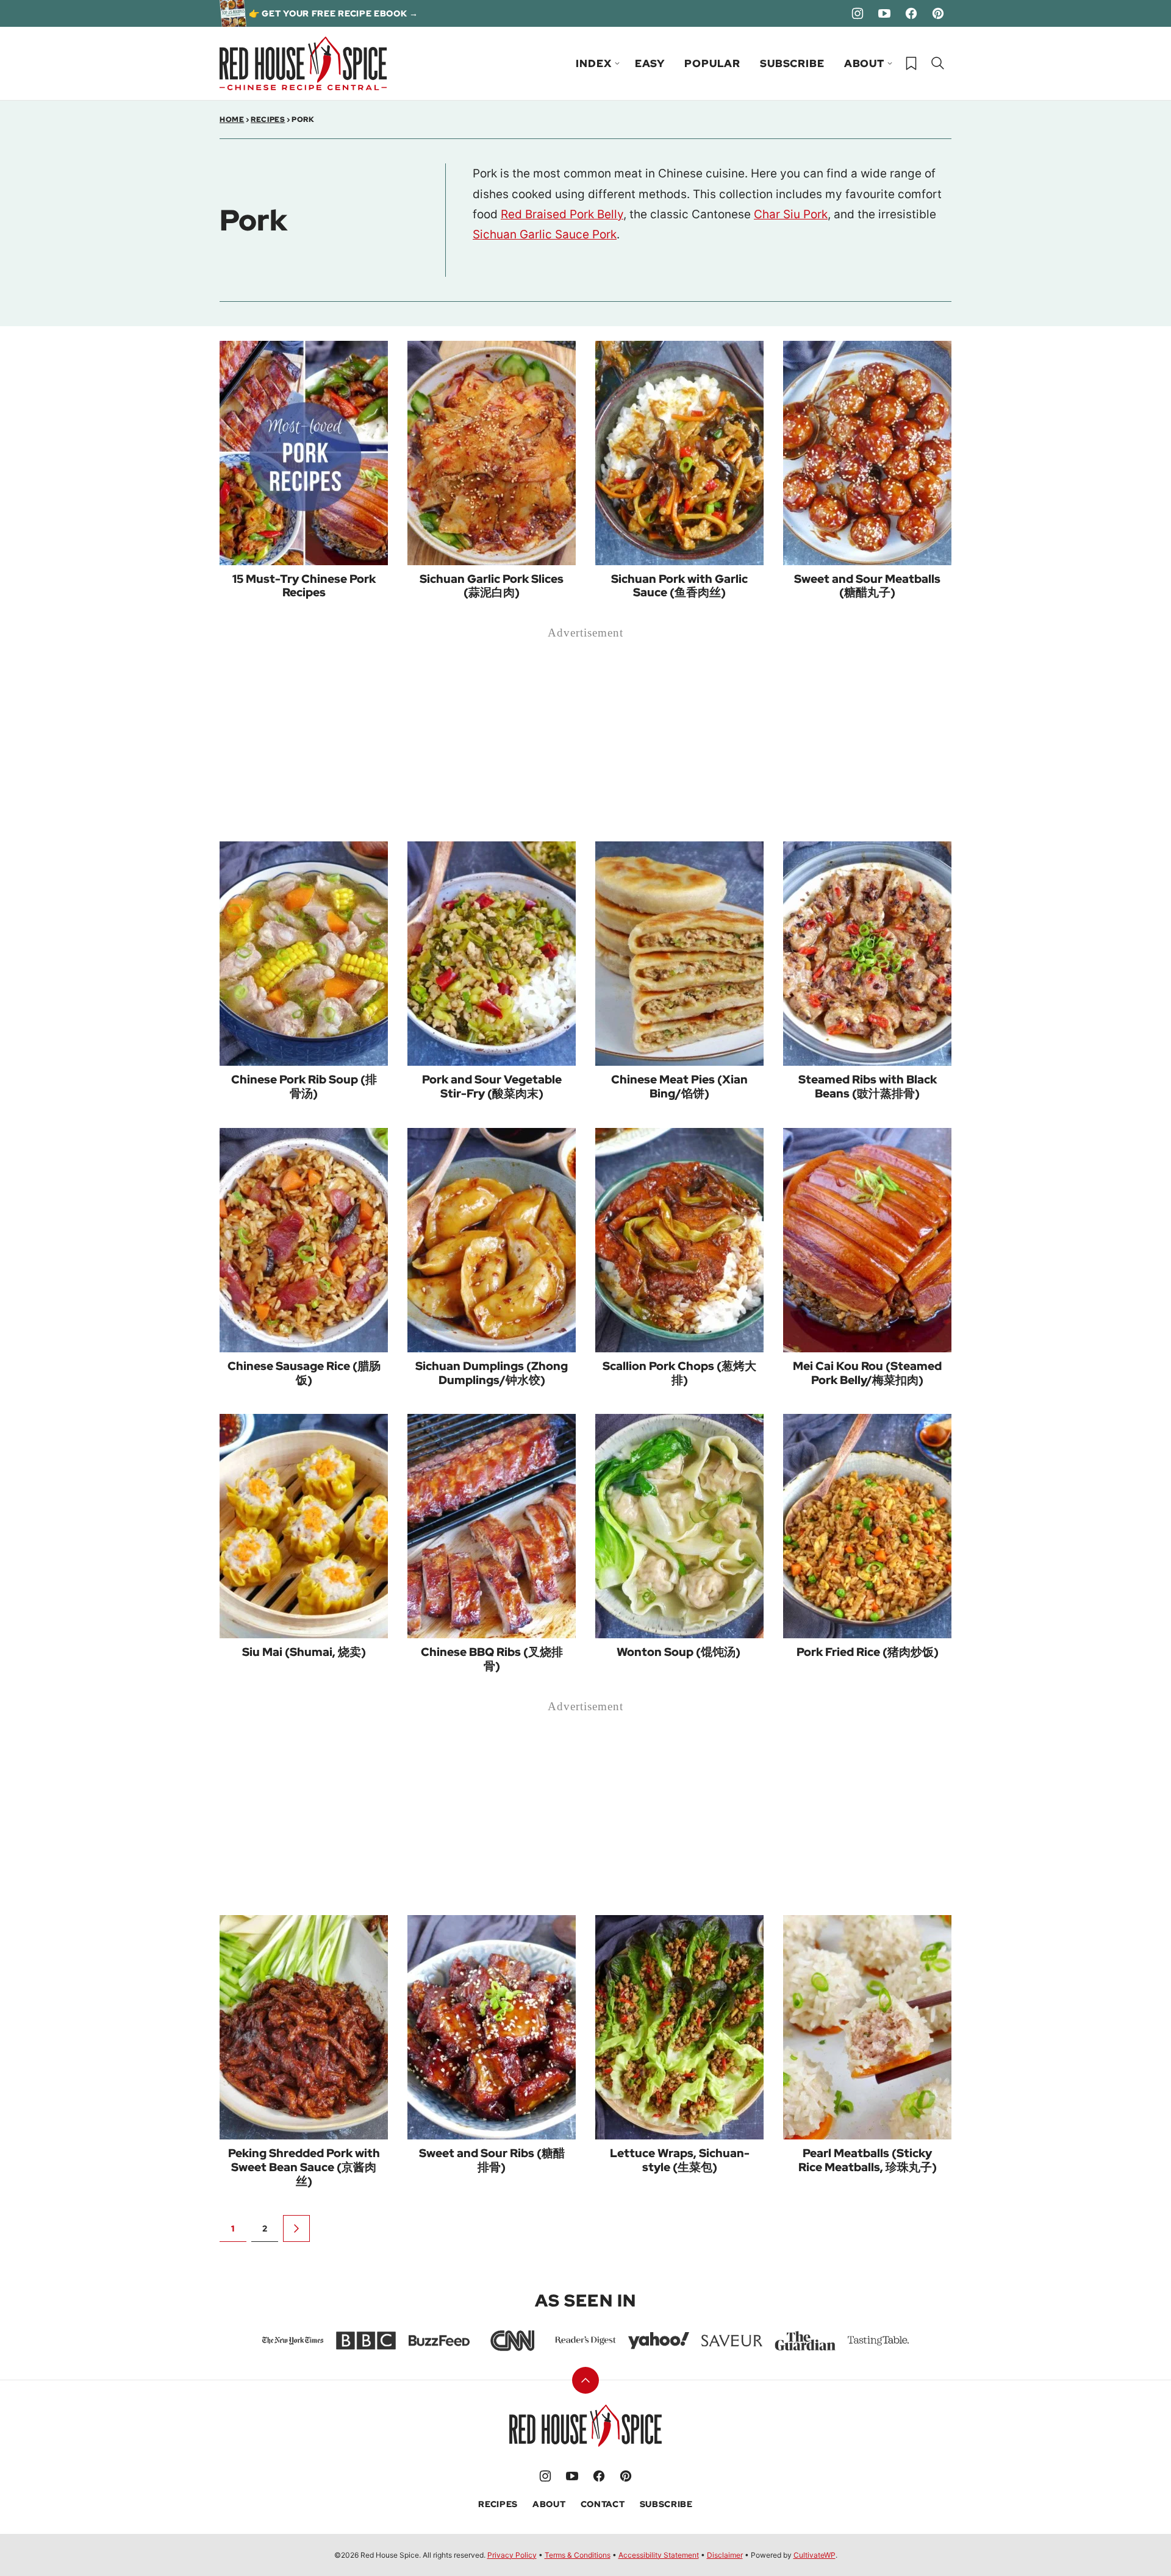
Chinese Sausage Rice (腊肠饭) (304, 1373)
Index (593, 63)
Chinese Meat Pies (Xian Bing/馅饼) (679, 1086)
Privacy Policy (512, 2555)
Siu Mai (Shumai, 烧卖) (304, 1652)
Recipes (268, 120)
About (864, 63)
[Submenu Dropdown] (617, 63)
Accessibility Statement (659, 2555)
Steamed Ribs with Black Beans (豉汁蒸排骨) (868, 1086)
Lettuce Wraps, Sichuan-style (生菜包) (680, 2160)
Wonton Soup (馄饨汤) (680, 1652)
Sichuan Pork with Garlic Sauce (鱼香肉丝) (679, 586)
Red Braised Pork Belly (562, 214)
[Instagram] (858, 13)
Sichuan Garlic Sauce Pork (545, 234)
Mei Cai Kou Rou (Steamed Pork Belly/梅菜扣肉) (867, 1373)
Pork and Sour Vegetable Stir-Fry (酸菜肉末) (492, 1086)
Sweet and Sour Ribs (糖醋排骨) (492, 2160)
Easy (650, 63)
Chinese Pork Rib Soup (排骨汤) (304, 1086)
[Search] (938, 63)
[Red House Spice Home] (303, 63)
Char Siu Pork (791, 214)
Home (232, 120)
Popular (712, 63)
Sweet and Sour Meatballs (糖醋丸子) (867, 586)
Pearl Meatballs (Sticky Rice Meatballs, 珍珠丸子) (868, 2160)
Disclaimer (725, 2555)
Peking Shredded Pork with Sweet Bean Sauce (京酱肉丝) (304, 2167)
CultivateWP (815, 2555)
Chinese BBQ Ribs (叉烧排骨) (492, 1659)
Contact (603, 2504)
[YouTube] (884, 13)
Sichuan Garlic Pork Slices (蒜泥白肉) (492, 586)
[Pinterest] (938, 13)
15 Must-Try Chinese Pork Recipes (304, 586)
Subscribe (792, 63)
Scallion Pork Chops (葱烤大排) (679, 1373)
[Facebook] (911, 13)
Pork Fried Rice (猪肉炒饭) (868, 1652)
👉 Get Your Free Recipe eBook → (334, 13)
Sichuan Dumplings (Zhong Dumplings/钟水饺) (492, 1373)
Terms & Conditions (578, 2555)
